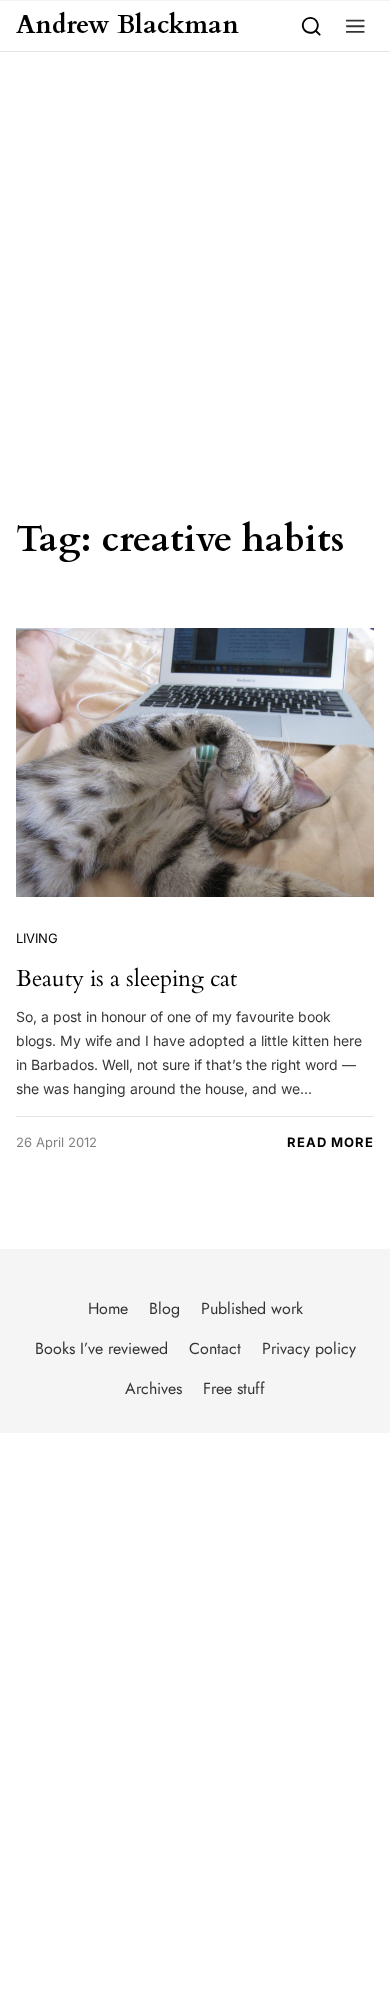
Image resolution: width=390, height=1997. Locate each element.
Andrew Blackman (127, 25)
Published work (252, 1308)
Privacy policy (309, 1348)
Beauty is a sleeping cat (126, 978)
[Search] (311, 25)
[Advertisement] (195, 257)
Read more (330, 1142)
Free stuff (234, 1388)
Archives (153, 1388)
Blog (164, 1308)
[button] (355, 25)
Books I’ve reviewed (101, 1348)
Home (108, 1308)
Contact (215, 1348)
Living (37, 938)
